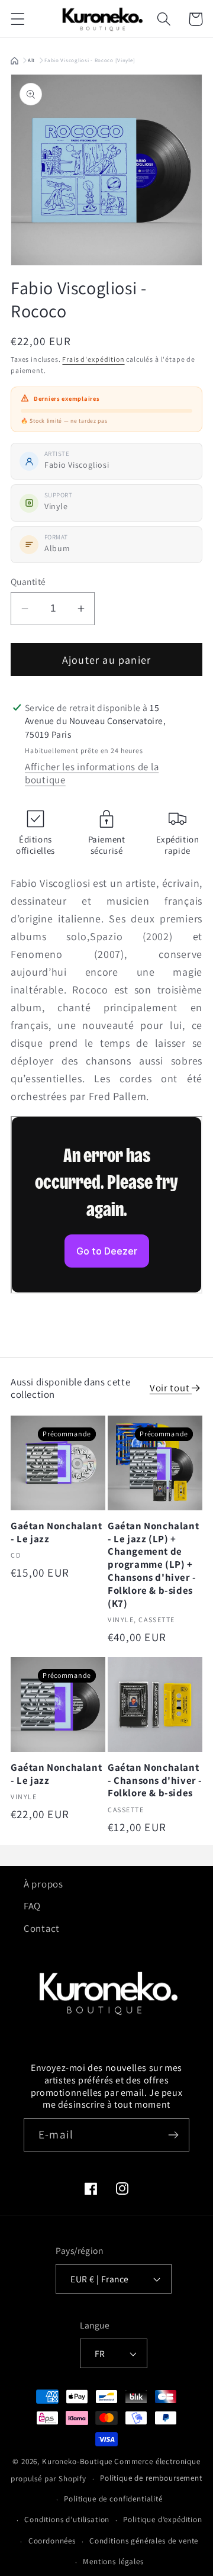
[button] (18, 19)
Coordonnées (52, 2541)
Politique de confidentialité (113, 2499)
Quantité (28, 581)
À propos (43, 1884)
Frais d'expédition (93, 359)
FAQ (32, 1906)
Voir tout (171, 1388)
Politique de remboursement (151, 2478)
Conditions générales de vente (144, 2541)
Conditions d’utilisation (67, 2519)
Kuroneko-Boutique (77, 2461)
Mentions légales (113, 2561)
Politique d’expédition (162, 2519)
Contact (42, 1928)
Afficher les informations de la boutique (92, 773)
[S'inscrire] (173, 2135)
